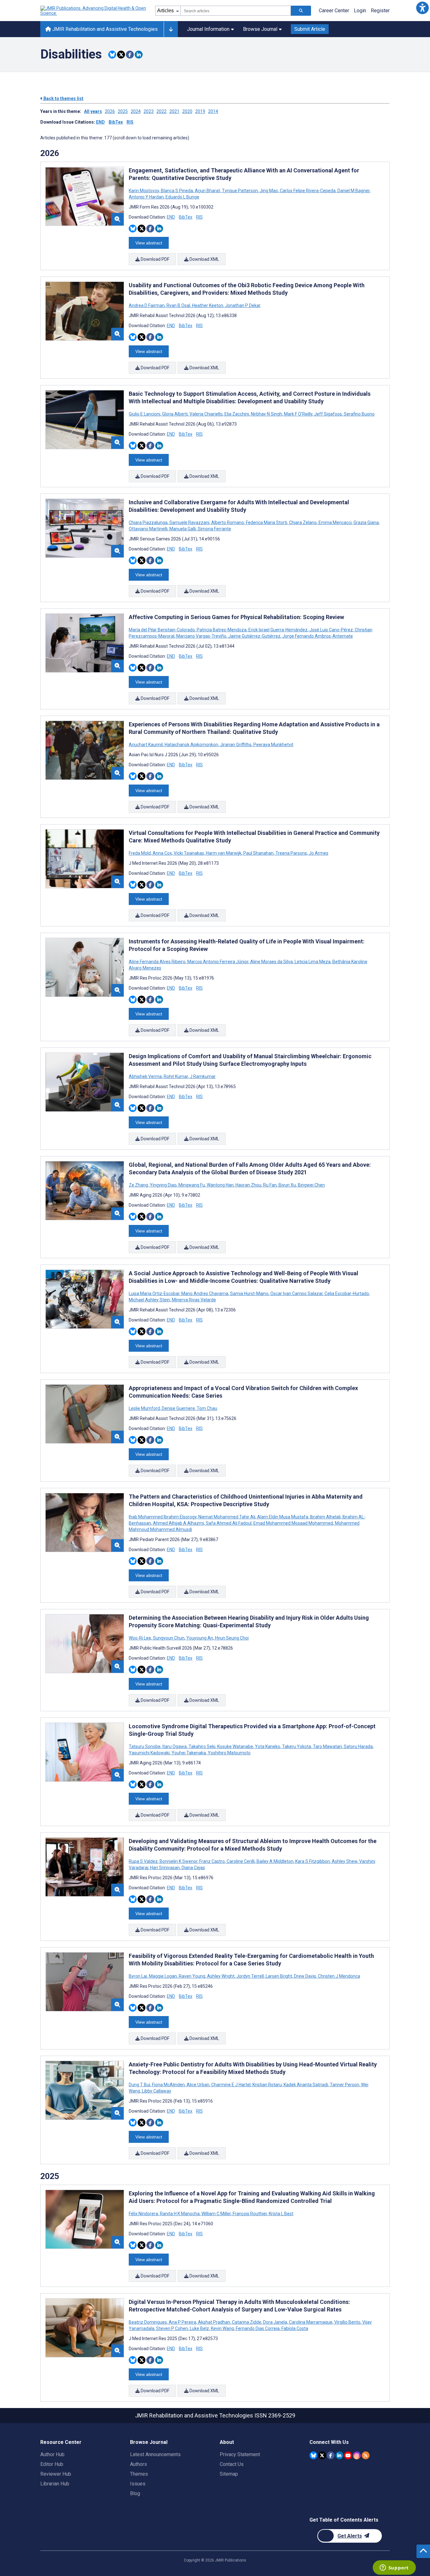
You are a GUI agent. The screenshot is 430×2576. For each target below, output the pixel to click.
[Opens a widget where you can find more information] (394, 2568)
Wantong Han (220, 1185)
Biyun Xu (287, 1185)
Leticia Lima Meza (313, 962)
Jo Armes (318, 853)
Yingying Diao (163, 1185)
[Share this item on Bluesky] (112, 55)
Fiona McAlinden (168, 2085)
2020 (187, 111)
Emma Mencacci (335, 522)
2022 (161, 111)
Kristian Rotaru (267, 2085)
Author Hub (52, 2454)
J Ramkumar (202, 1076)
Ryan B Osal (178, 305)
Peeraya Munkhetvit (273, 745)
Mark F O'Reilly (298, 414)
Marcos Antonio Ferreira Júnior (218, 962)
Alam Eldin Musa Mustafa (283, 1517)
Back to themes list (63, 98)
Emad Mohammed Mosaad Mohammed (293, 1523)
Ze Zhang (139, 1185)
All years (93, 111)
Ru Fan (270, 1185)
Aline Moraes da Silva (272, 962)
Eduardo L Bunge (182, 197)
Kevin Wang (222, 2328)
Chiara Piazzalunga (149, 522)
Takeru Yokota (297, 1746)
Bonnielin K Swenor (178, 1861)
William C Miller (216, 2214)
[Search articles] (301, 11)
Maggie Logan (163, 1976)
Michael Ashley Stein (150, 1300)
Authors (139, 2464)
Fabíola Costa (294, 2328)
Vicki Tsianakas (189, 853)
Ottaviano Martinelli (149, 529)
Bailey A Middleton (275, 1861)
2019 (200, 111)
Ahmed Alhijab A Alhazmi (178, 1523)
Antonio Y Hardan (147, 197)
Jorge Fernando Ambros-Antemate (317, 636)
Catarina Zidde (247, 2322)
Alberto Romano (228, 522)
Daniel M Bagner (354, 191)
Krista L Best (281, 2214)
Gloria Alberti (175, 414)
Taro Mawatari (327, 1746)
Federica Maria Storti (266, 522)
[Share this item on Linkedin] (139, 55)
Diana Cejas (193, 1868)
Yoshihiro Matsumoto (229, 1753)
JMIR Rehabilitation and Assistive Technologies (104, 29)
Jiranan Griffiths (236, 745)
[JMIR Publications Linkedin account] (339, 2455)
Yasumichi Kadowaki (150, 1753)
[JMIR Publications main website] (94, 11)
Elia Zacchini (237, 414)
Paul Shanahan (258, 853)
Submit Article (310, 29)
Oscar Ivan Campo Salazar (297, 1294)
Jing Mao (269, 191)
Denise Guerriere (178, 1408)
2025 (123, 111)
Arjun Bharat (207, 191)
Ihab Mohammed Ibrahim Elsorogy (163, 1517)
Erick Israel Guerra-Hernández (278, 630)
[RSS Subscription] (366, 2455)
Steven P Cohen (172, 2328)
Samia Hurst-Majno (249, 1294)
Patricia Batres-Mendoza (222, 630)
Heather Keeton (208, 305)
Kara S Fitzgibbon (313, 1861)
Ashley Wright (221, 1976)
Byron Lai (138, 1976)
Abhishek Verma (146, 1076)
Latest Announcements (155, 2454)
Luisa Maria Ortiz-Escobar (155, 1294)
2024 (136, 111)
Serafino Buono (359, 414)
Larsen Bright (279, 1976)
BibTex (116, 122)
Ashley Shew (345, 1861)
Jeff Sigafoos (328, 414)
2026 (110, 111)
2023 (149, 111)
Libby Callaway (156, 2091)
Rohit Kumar (176, 1076)
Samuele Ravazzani (189, 522)
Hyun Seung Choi (231, 1638)
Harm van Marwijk (224, 853)
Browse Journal (260, 29)
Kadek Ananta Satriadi (306, 2085)
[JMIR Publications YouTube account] (348, 2455)
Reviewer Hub (56, 2474)
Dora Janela (275, 2322)
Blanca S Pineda (177, 191)
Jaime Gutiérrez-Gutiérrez (254, 636)
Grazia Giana (366, 522)
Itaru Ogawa (175, 1746)
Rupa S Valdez (144, 1861)
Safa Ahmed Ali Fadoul (229, 1523)
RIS (130, 122)
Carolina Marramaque (311, 2322)
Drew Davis (305, 1976)
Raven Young (192, 1976)
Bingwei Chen (311, 1185)
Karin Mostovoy (144, 191)
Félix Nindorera (144, 2214)
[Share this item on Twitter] (121, 55)
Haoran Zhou (248, 1185)
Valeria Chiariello (206, 414)
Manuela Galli (183, 529)
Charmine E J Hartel (231, 2085)
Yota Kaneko (268, 1746)
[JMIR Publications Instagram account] (357, 2455)
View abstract (149, 243)
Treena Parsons (291, 853)
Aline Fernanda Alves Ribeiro (158, 962)
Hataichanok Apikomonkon (191, 745)
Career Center (334, 11)
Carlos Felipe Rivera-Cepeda (308, 191)
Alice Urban (198, 2085)
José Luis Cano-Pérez (331, 630)
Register (380, 11)
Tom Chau (207, 1408)
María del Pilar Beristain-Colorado (162, 630)
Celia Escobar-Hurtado (347, 1294)
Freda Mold (140, 853)
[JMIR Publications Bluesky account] (313, 2455)
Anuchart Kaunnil (146, 745)
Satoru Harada (358, 1746)
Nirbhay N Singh (266, 414)
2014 (213, 111)
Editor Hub (52, 2464)
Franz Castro (212, 1861)
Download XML (204, 259)
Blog (135, 2493)
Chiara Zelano (303, 522)
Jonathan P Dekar (242, 305)
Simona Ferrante (214, 529)
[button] (422, 8)
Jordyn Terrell (250, 1976)
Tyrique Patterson (240, 191)
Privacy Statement (240, 2454)
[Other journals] (171, 29)
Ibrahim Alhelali (325, 1517)
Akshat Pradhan (214, 2322)
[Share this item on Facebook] (130, 55)
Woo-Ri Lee (140, 1638)
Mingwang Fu (192, 1185)
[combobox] (236, 11)
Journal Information (208, 29)
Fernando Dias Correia (258, 2328)
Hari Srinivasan (165, 1868)
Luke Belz (199, 2328)
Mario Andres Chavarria (205, 1294)
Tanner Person (345, 2085)
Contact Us (232, 2464)
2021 (174, 111)
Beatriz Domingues (148, 2322)
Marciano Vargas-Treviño (201, 636)
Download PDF (155, 259)
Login (360, 11)
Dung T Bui (140, 2085)
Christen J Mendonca (339, 1976)
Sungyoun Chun (169, 1638)
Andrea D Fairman (147, 305)
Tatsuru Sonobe (145, 1746)
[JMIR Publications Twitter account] (322, 2455)
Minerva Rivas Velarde (193, 1300)
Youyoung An (200, 1638)
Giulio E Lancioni (145, 414)
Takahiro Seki (202, 1746)
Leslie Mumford (145, 1408)
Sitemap (229, 2474)
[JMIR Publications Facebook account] (331, 2455)
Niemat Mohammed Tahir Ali (227, 1517)
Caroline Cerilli (241, 1861)
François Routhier (250, 2214)
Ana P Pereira (182, 2322)
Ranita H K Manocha (180, 2214)
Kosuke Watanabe (235, 1746)
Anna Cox (162, 853)
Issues (138, 2484)
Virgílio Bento (347, 2322)
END (100, 122)
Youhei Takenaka (189, 1753)
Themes (139, 2474)
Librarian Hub (55, 2484)
